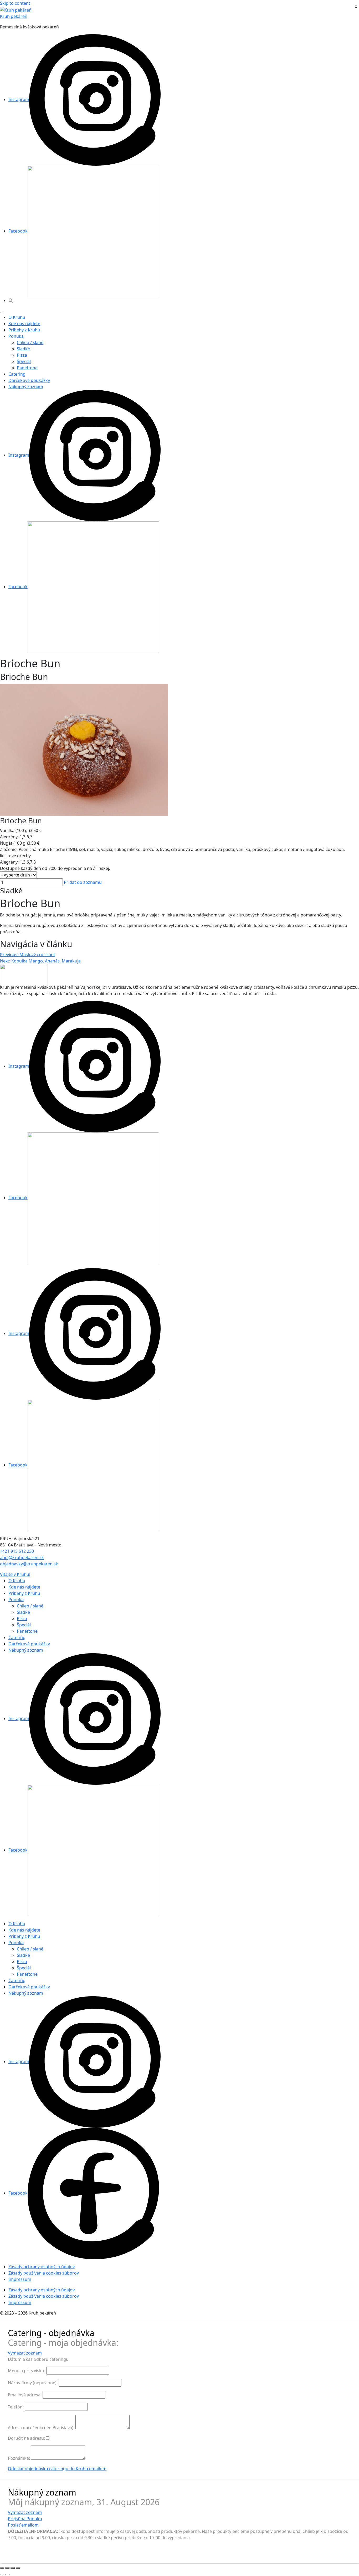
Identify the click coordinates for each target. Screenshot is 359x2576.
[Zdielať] (13, 2568)
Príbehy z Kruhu (24, 330)
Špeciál (24, 361)
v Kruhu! (15, 1574)
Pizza (22, 355)
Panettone (27, 368)
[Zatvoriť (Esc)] (18, 2568)
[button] (11, 300)
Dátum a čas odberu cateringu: (39, 2359)
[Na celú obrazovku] (7, 2568)
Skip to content (15, 3)
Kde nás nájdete (24, 324)
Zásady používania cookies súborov (44, 2273)
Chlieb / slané (30, 342)
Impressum (20, 2279)
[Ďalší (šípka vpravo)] (7, 2574)
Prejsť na (25, 2519)
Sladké (23, 349)
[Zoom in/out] (2, 2568)
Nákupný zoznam (26, 387)
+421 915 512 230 (17, 1551)
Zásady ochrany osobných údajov (42, 2267)
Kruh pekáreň (14, 16)
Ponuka (16, 336)
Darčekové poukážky (29, 380)
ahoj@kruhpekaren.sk (22, 1557)
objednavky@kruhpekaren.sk (29, 1564)
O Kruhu (17, 317)
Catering (17, 374)
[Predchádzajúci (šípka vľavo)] (2, 2574)
